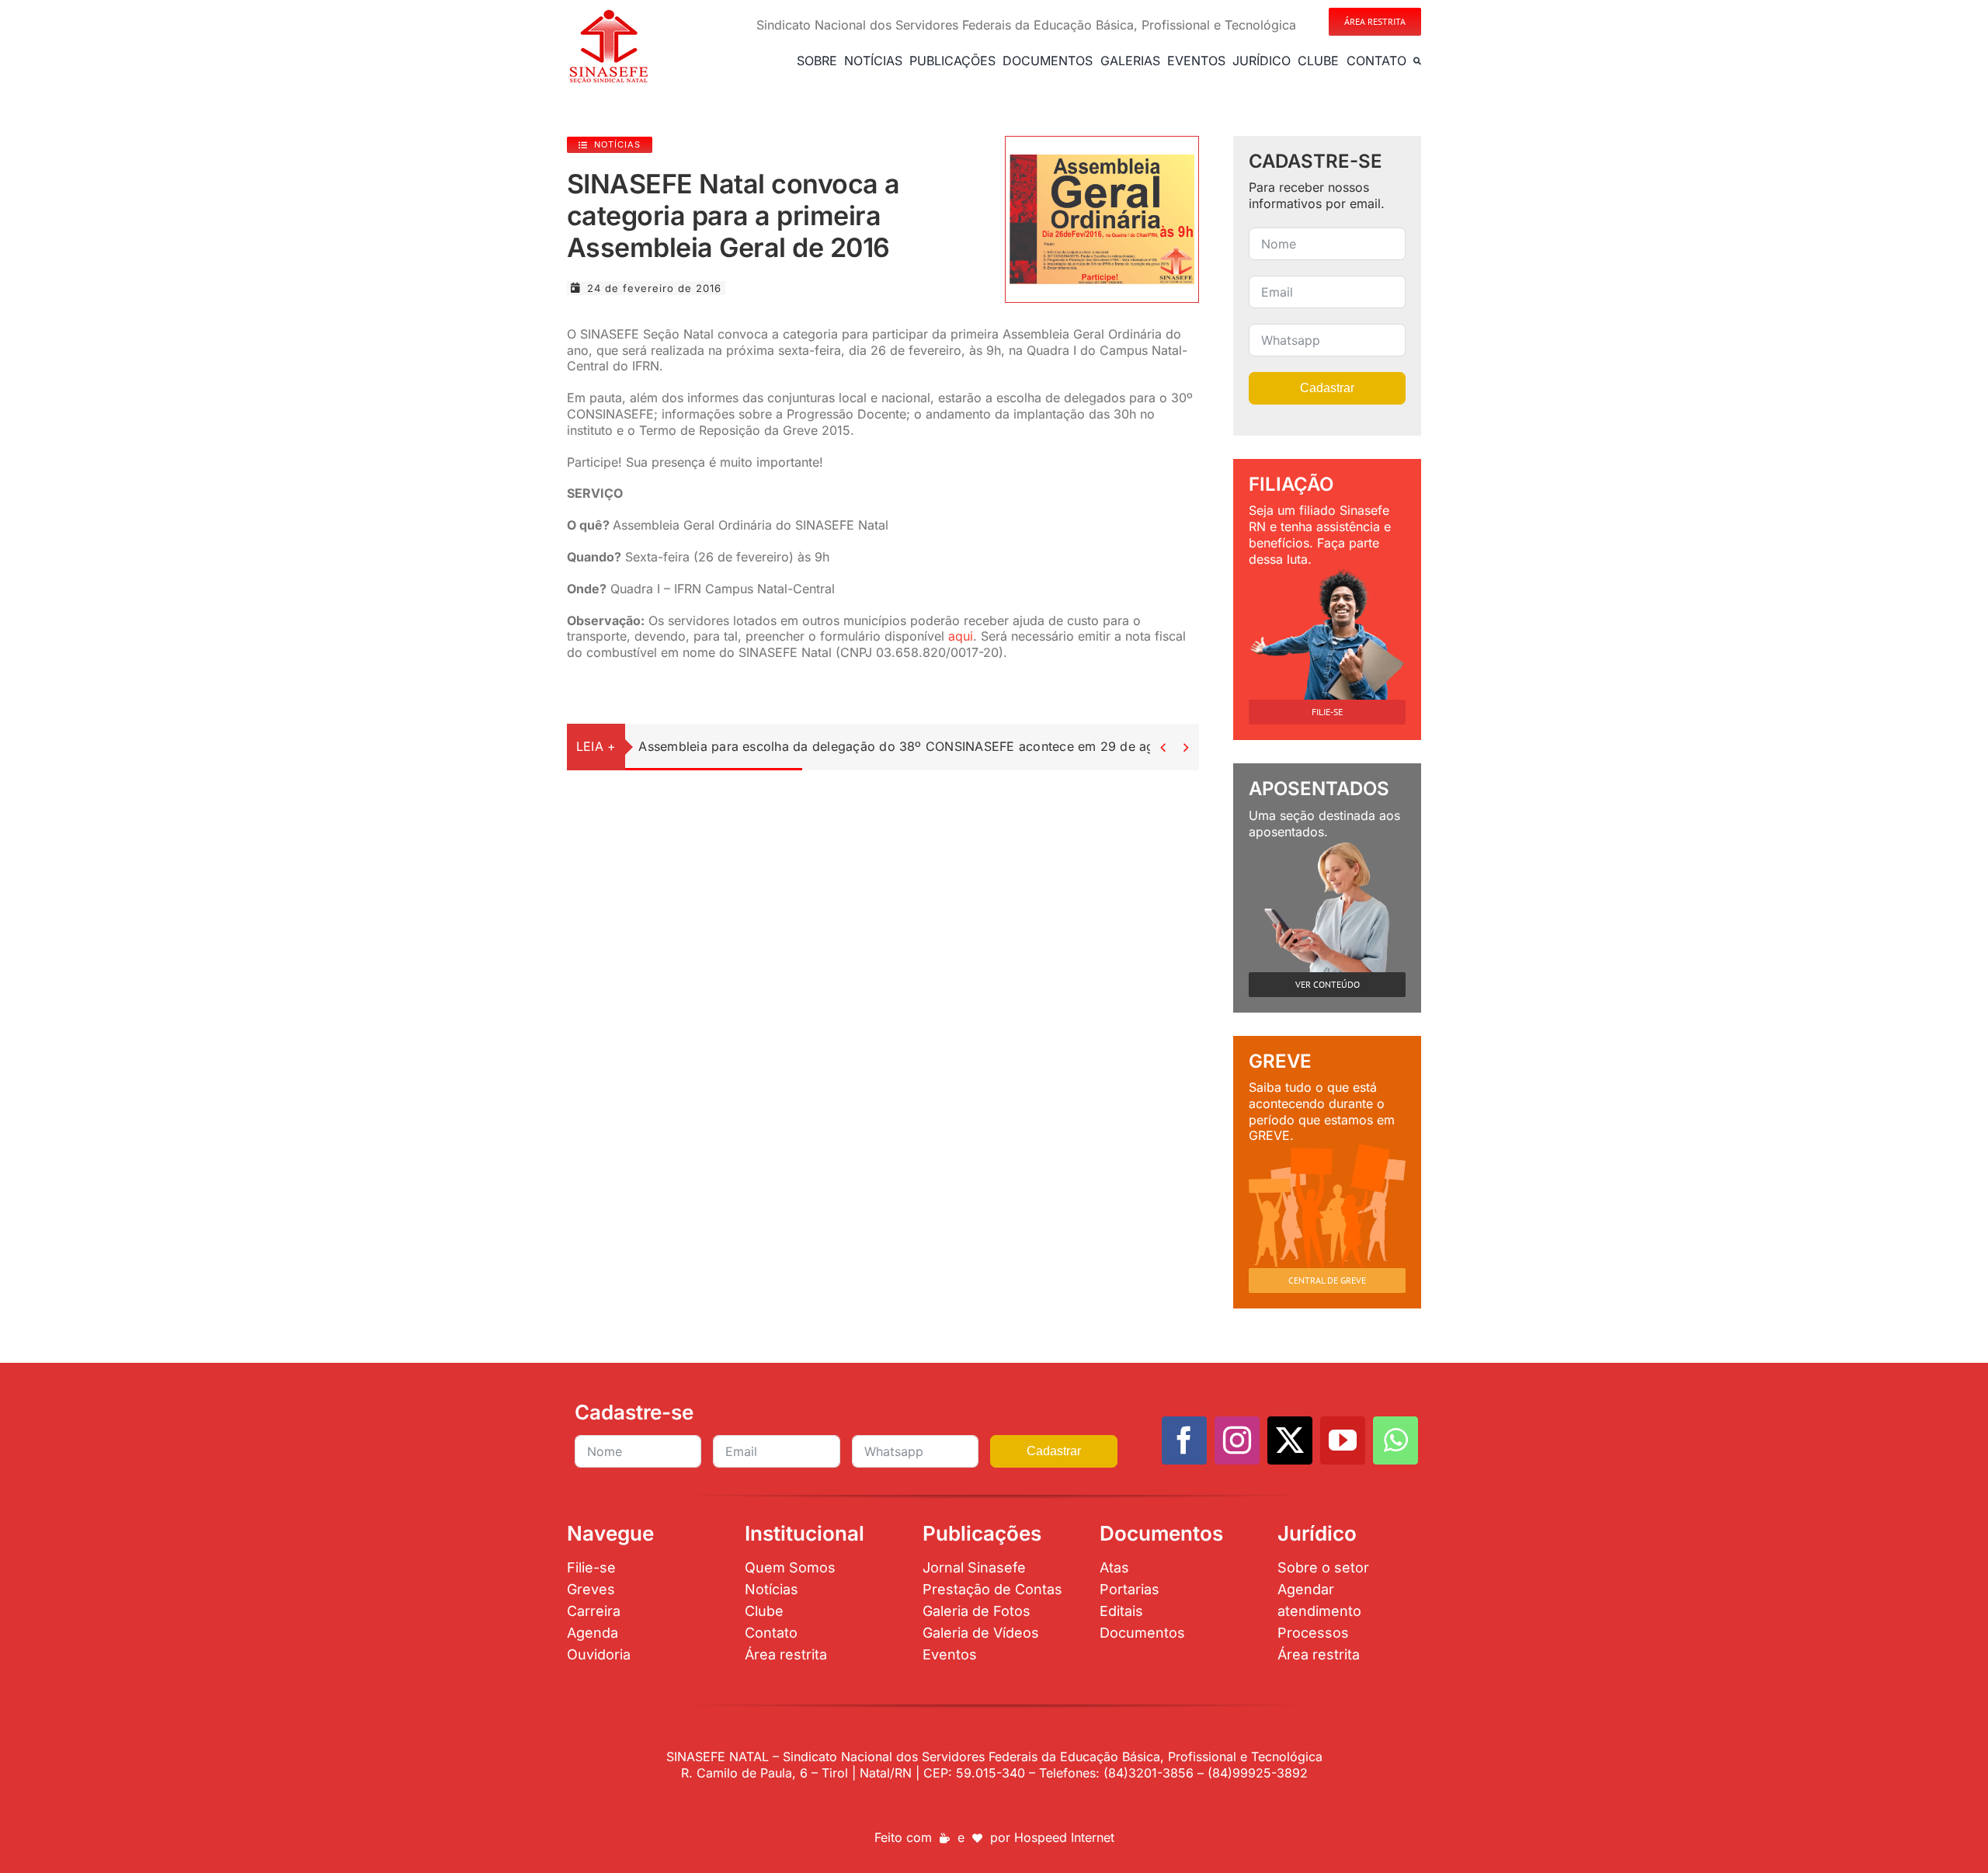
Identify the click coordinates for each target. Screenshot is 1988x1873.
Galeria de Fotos (977, 1611)
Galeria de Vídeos (981, 1633)
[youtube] (1343, 1440)
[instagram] (1237, 1440)
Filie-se (591, 1567)
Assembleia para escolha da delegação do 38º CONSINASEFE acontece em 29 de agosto (909, 746)
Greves (591, 1589)
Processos (1313, 1633)
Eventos (950, 1654)
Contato (771, 1633)
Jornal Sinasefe (974, 1567)
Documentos (1142, 1633)
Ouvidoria (599, 1654)
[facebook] (1184, 1440)
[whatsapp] (1395, 1440)
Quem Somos (790, 1567)
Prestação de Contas (992, 1589)
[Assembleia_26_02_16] (1102, 161)
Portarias (1130, 1589)
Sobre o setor (1323, 1567)
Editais (1121, 1611)
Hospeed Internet (1064, 1837)
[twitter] (1290, 1440)
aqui (961, 636)
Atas (1114, 1567)
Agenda (593, 1633)
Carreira (594, 1611)
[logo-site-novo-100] (608, 14)
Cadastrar (1327, 388)
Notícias (772, 1589)
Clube (764, 1611)
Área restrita (786, 1654)
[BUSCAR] (1417, 61)
